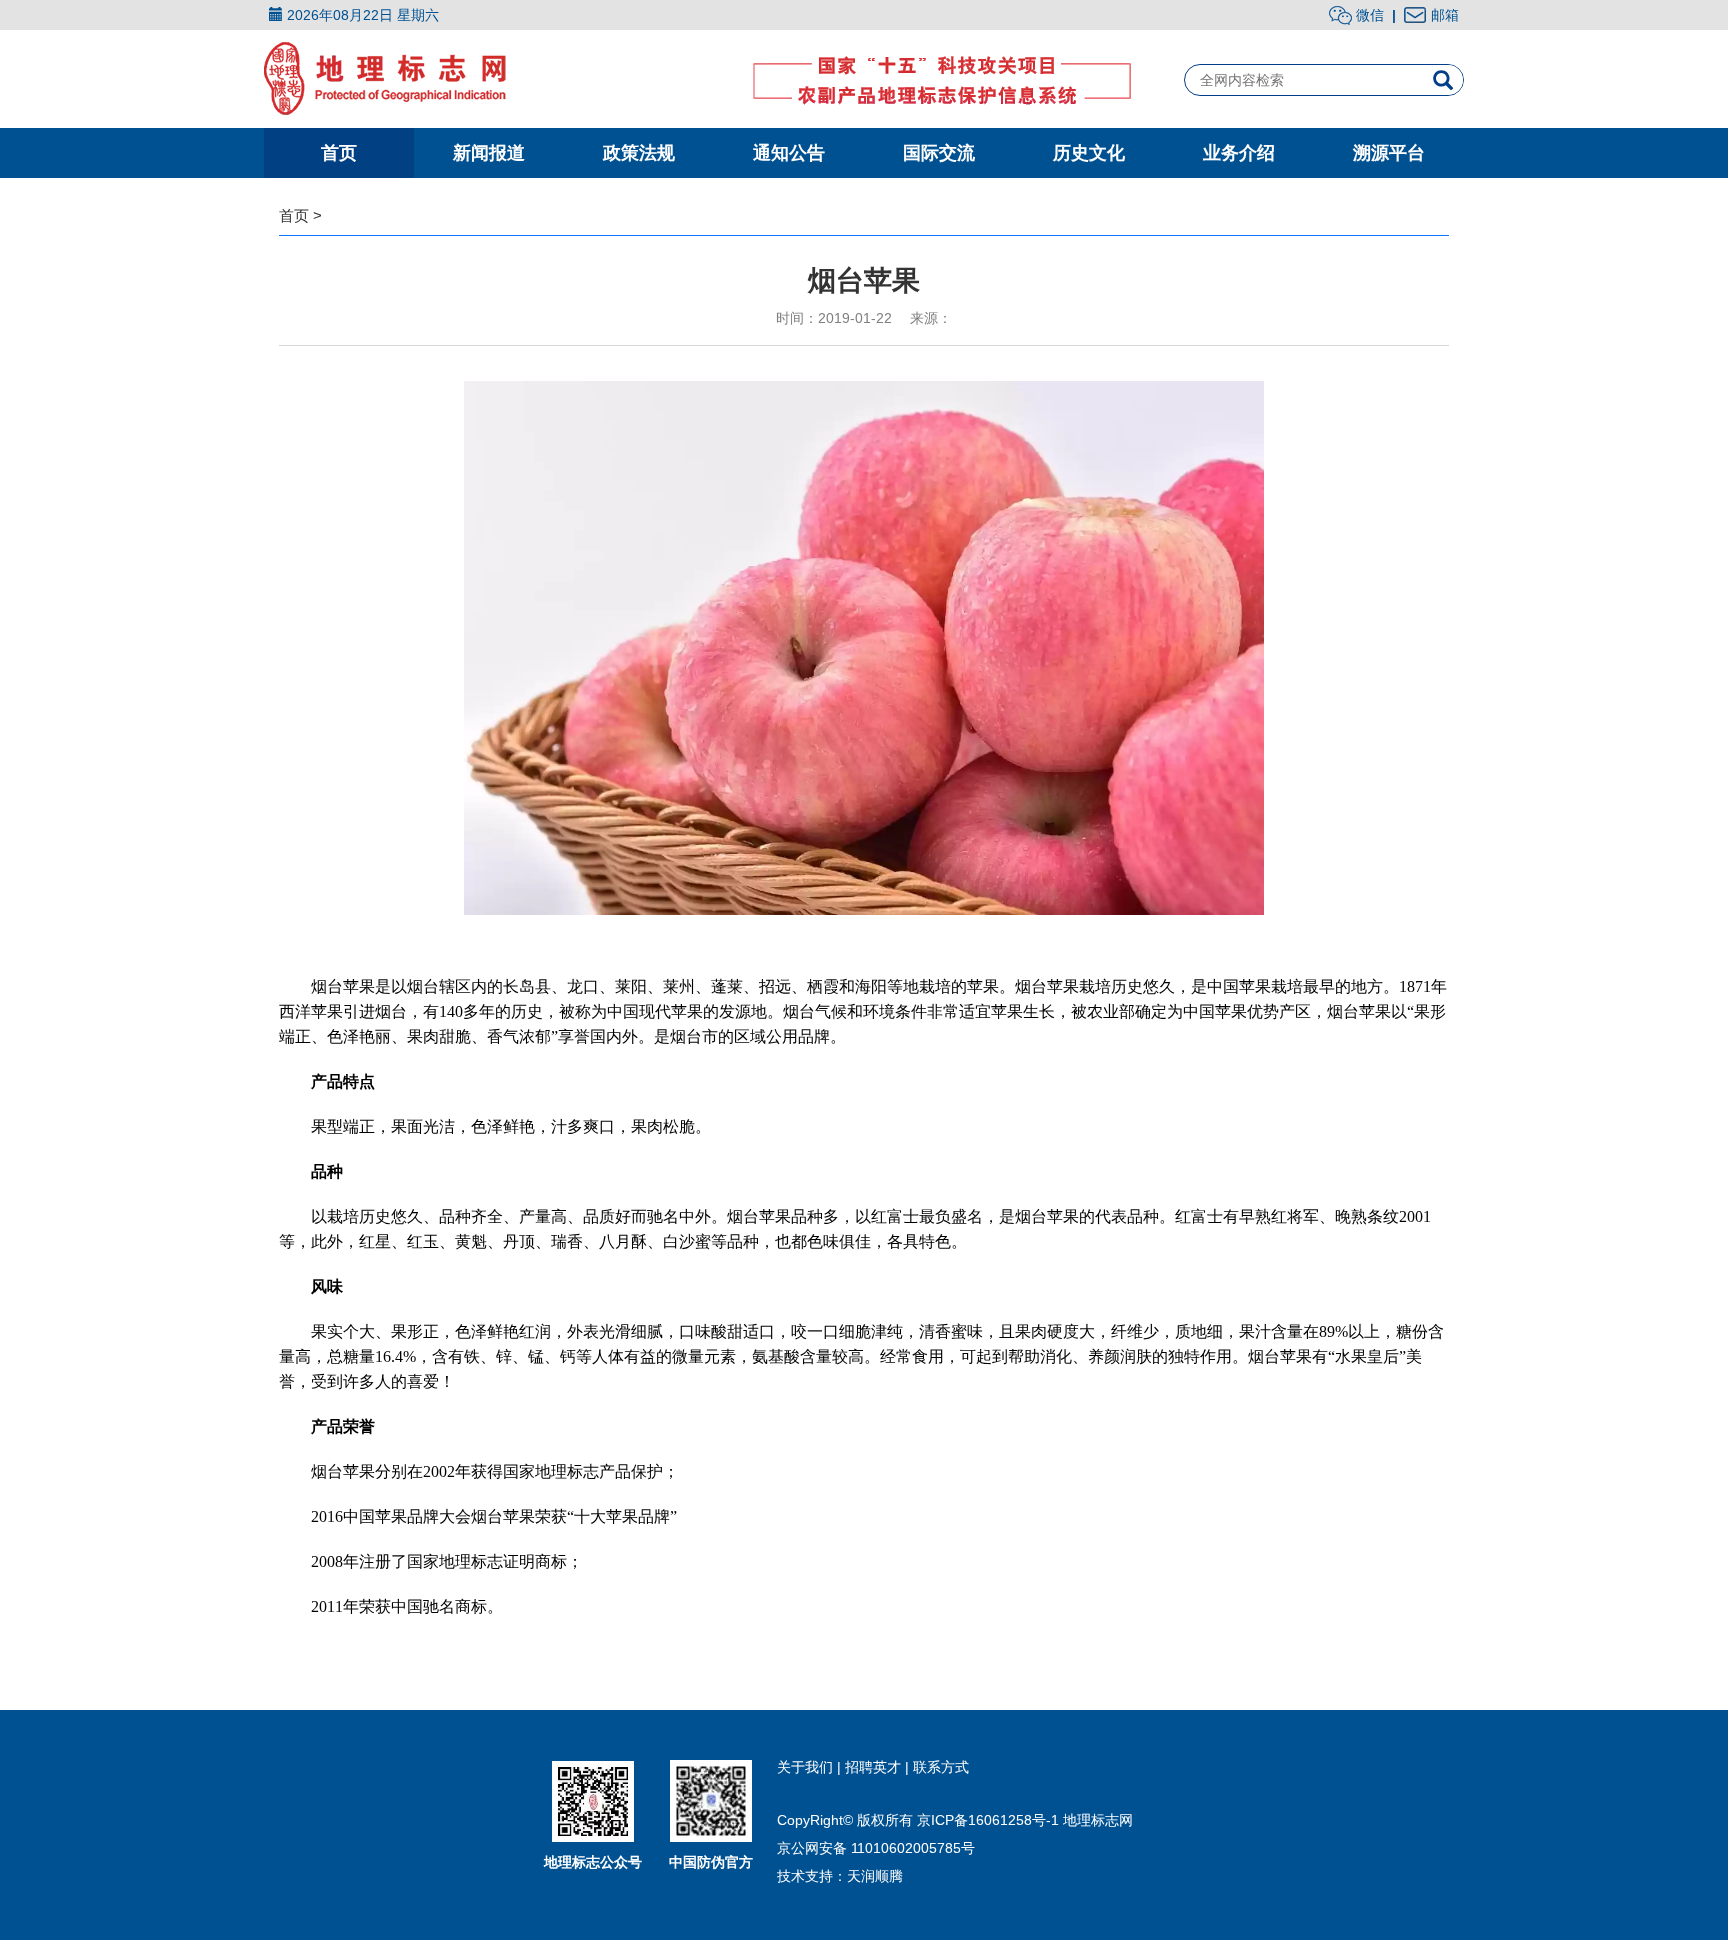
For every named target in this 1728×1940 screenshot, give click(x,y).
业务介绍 (1239, 153)
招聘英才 (875, 1767)
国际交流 (939, 153)
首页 (339, 153)
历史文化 (1089, 153)
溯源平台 (1389, 153)
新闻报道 (489, 153)
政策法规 (639, 153)
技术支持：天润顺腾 (840, 1876)
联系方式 (941, 1767)
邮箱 (1445, 15)
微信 (1368, 15)
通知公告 (789, 153)
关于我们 (807, 1767)
